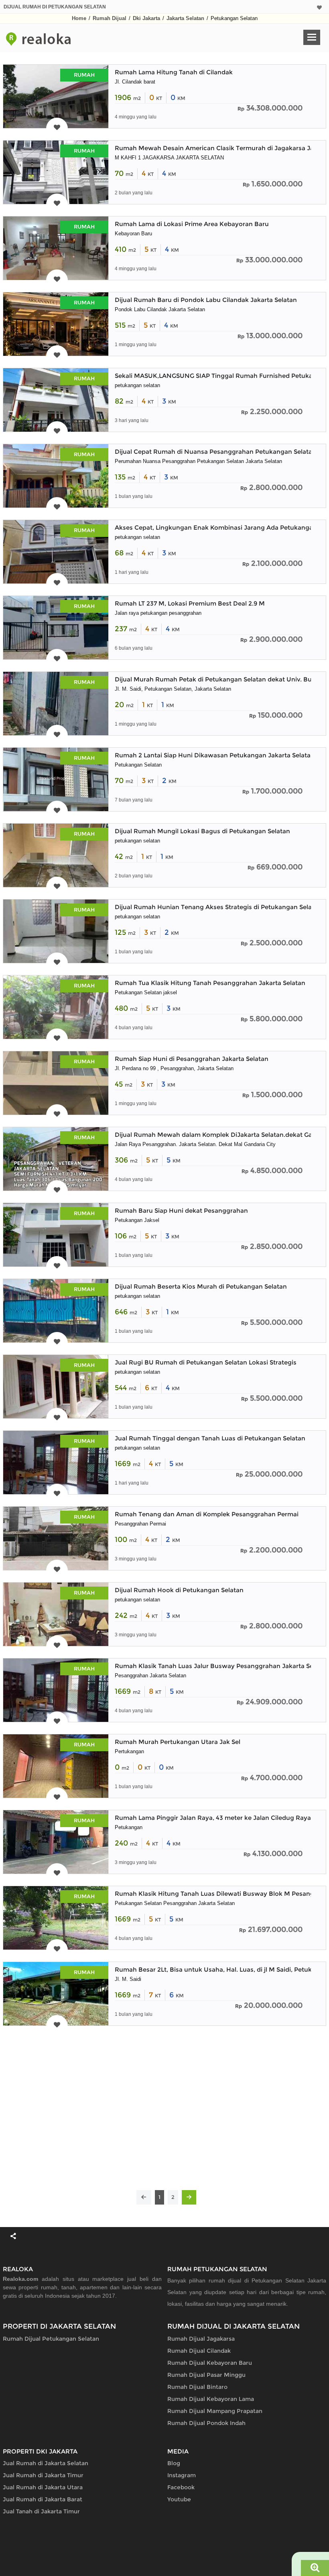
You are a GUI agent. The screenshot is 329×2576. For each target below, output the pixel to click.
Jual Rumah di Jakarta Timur (43, 2475)
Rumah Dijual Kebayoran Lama (211, 2399)
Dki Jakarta (146, 18)
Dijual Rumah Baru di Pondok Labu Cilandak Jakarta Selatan (206, 300)
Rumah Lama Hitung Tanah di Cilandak (174, 72)
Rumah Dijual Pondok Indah (206, 2423)
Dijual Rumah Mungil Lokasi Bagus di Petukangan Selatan (202, 831)
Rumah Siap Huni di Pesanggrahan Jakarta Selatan (192, 1059)
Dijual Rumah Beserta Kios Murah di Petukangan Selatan (201, 1286)
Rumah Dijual (110, 18)
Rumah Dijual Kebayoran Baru (210, 2363)
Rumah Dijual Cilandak (199, 2351)
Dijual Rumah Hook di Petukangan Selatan (179, 1590)
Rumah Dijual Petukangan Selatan (51, 2339)
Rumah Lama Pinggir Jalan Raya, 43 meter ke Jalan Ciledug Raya (213, 1818)
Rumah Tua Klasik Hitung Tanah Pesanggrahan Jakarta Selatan (210, 983)
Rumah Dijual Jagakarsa (201, 2339)
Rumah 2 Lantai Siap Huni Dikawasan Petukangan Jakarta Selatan (215, 755)
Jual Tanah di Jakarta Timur (41, 2511)
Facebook (181, 2487)
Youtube (179, 2499)
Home (79, 18)
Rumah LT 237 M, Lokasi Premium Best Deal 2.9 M (190, 603)
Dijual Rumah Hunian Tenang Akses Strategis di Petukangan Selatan (218, 907)
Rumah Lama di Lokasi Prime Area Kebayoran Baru (192, 224)
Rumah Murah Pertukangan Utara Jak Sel (178, 1742)
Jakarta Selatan (185, 18)
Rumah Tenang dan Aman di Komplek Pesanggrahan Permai (207, 1514)
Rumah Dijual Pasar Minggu (206, 2375)
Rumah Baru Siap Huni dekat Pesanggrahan (181, 1210)
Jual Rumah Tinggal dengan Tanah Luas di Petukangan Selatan (210, 1438)
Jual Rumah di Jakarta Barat (43, 2499)
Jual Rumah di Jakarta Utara (43, 2487)
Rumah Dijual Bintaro (197, 2387)
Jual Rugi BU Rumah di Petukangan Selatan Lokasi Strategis (206, 1362)
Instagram (182, 2475)
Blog (174, 2463)
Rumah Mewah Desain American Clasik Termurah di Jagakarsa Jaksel (220, 148)
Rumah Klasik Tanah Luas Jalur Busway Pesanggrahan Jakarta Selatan (222, 1666)
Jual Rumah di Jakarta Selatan (46, 2463)
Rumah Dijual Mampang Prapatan (215, 2411)
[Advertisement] (164, 2108)
